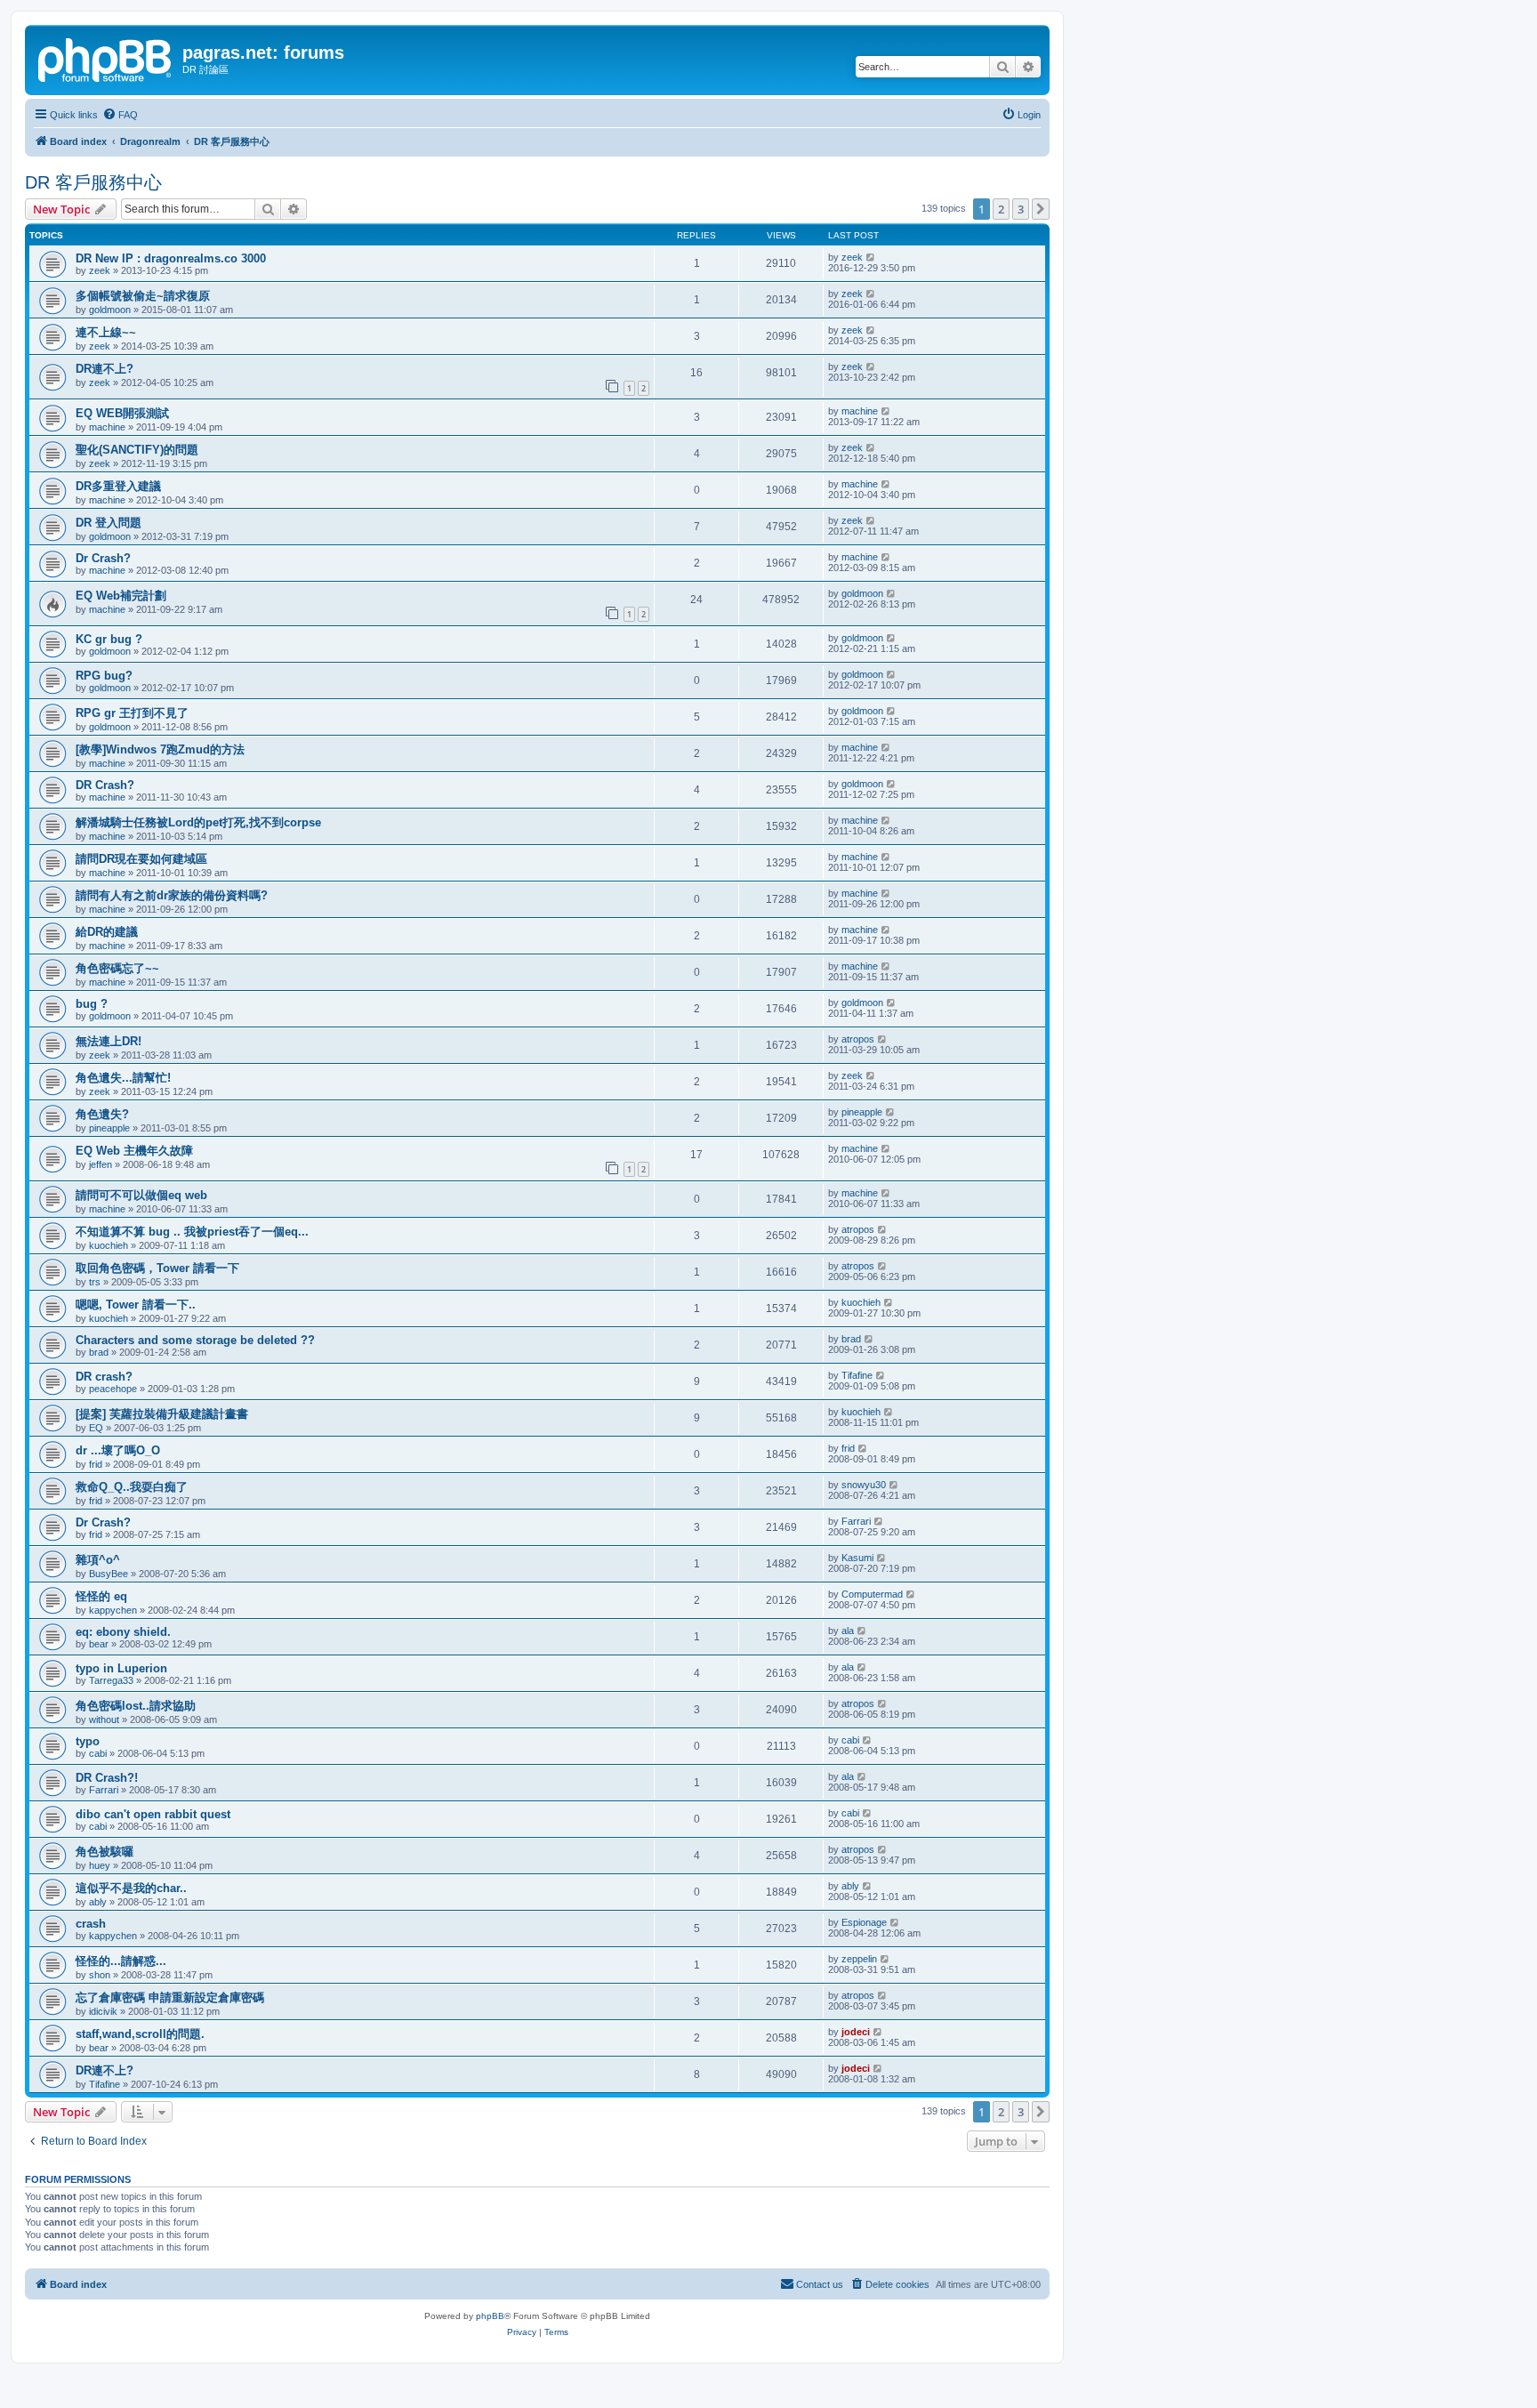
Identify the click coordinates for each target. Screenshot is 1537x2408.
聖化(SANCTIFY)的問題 (137, 450)
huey (100, 1865)
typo (88, 1741)
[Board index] (106, 58)
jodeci (856, 2032)
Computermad (872, 1594)
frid (96, 1464)
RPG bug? (104, 676)
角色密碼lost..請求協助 (136, 1706)
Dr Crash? (103, 558)
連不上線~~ (106, 332)
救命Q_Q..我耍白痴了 (132, 1487)
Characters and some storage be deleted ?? (195, 1340)
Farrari (856, 1521)
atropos (858, 1039)
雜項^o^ (98, 1560)
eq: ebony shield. (123, 1632)
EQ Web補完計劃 (121, 596)
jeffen (101, 1164)
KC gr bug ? (109, 639)
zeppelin (859, 1959)
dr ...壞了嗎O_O (118, 1450)
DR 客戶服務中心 (93, 182)
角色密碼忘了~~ (117, 968)
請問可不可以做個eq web (141, 1195)
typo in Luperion (121, 1668)
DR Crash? (105, 785)
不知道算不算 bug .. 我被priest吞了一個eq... (192, 1232)
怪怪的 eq (101, 1596)
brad (99, 1352)
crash (91, 1924)
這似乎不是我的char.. (131, 1888)
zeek (100, 270)
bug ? (92, 1004)
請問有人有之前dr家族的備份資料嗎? (172, 895)
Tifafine (857, 1375)
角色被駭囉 (105, 1852)
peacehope (113, 1389)
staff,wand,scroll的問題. (140, 2034)
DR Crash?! (107, 1778)
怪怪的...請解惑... (121, 1961)
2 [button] (1001, 209)
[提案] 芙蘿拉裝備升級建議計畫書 (162, 1414)
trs (95, 1282)
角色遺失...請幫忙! (123, 1078)
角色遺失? (102, 1114)
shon (100, 1975)
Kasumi (857, 1558)
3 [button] (1021, 209)
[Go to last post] (871, 257)
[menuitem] (120, 115)
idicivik (103, 2011)
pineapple (109, 1128)
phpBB (490, 2316)
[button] (1041, 209)
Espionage (864, 1922)
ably (98, 1902)
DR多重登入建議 (118, 486)
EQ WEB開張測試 (122, 413)
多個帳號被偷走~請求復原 (143, 296)
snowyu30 (864, 1485)
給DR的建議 (107, 932)
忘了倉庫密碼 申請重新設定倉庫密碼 (170, 1997)
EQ (96, 1428)
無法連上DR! (109, 1041)
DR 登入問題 (109, 523)
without (104, 1719)
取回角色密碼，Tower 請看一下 (157, 1268)
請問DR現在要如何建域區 (141, 859)
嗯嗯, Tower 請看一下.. (136, 1305)
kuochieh (109, 1245)
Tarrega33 (111, 1680)
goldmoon (110, 310)
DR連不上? (105, 369)
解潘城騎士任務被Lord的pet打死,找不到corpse (198, 822)
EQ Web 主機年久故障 (134, 1151)
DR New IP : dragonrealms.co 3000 (171, 258)
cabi (98, 1753)
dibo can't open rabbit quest (153, 1814)
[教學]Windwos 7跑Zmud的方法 (160, 749)
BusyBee (109, 1574)
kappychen (113, 1610)
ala (848, 1631)
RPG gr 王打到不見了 (132, 713)
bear (99, 1644)
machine (107, 427)
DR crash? (104, 1377)
